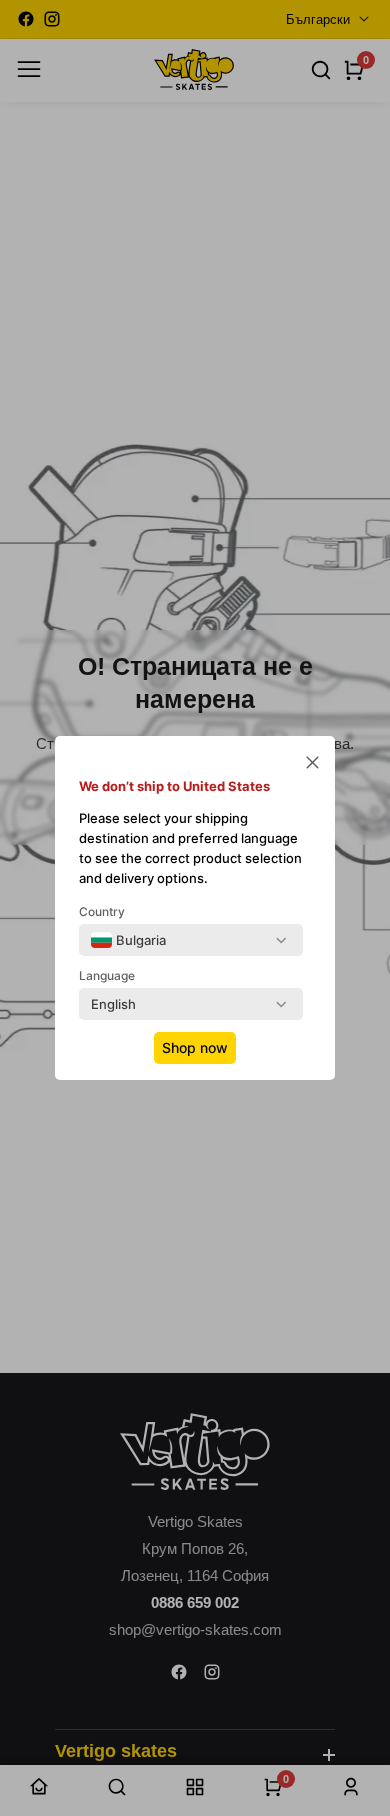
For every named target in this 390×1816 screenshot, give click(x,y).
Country (102, 911)
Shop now (195, 1047)
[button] (312, 764)
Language (107, 975)
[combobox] (128, 940)
